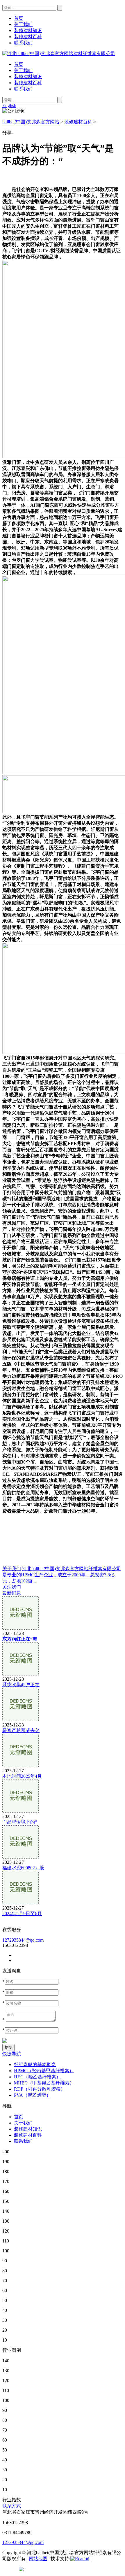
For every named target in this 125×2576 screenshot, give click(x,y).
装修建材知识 (28, 77)
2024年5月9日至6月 (22, 1913)
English (9, 105)
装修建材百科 (28, 83)
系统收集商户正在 (21, 1685)
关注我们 (12, 1587)
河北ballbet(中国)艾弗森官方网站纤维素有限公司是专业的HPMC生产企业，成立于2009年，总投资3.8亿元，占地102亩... (62, 1575)
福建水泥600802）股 (23, 1868)
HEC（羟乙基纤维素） (37, 2077)
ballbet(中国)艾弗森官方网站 (31, 122)
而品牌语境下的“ (20, 1822)
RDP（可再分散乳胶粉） (40, 2089)
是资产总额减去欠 (21, 1730)
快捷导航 (12, 2054)
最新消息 (12, 1593)
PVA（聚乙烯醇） (32, 2095)
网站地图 (38, 2559)
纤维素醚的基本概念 (35, 2065)
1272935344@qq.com (23, 1940)
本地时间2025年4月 (22, 1776)
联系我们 (23, 89)
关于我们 (23, 70)
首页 (19, 64)
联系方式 (12, 2506)
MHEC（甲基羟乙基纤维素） (44, 2083)
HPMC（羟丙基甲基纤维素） (44, 2071)
